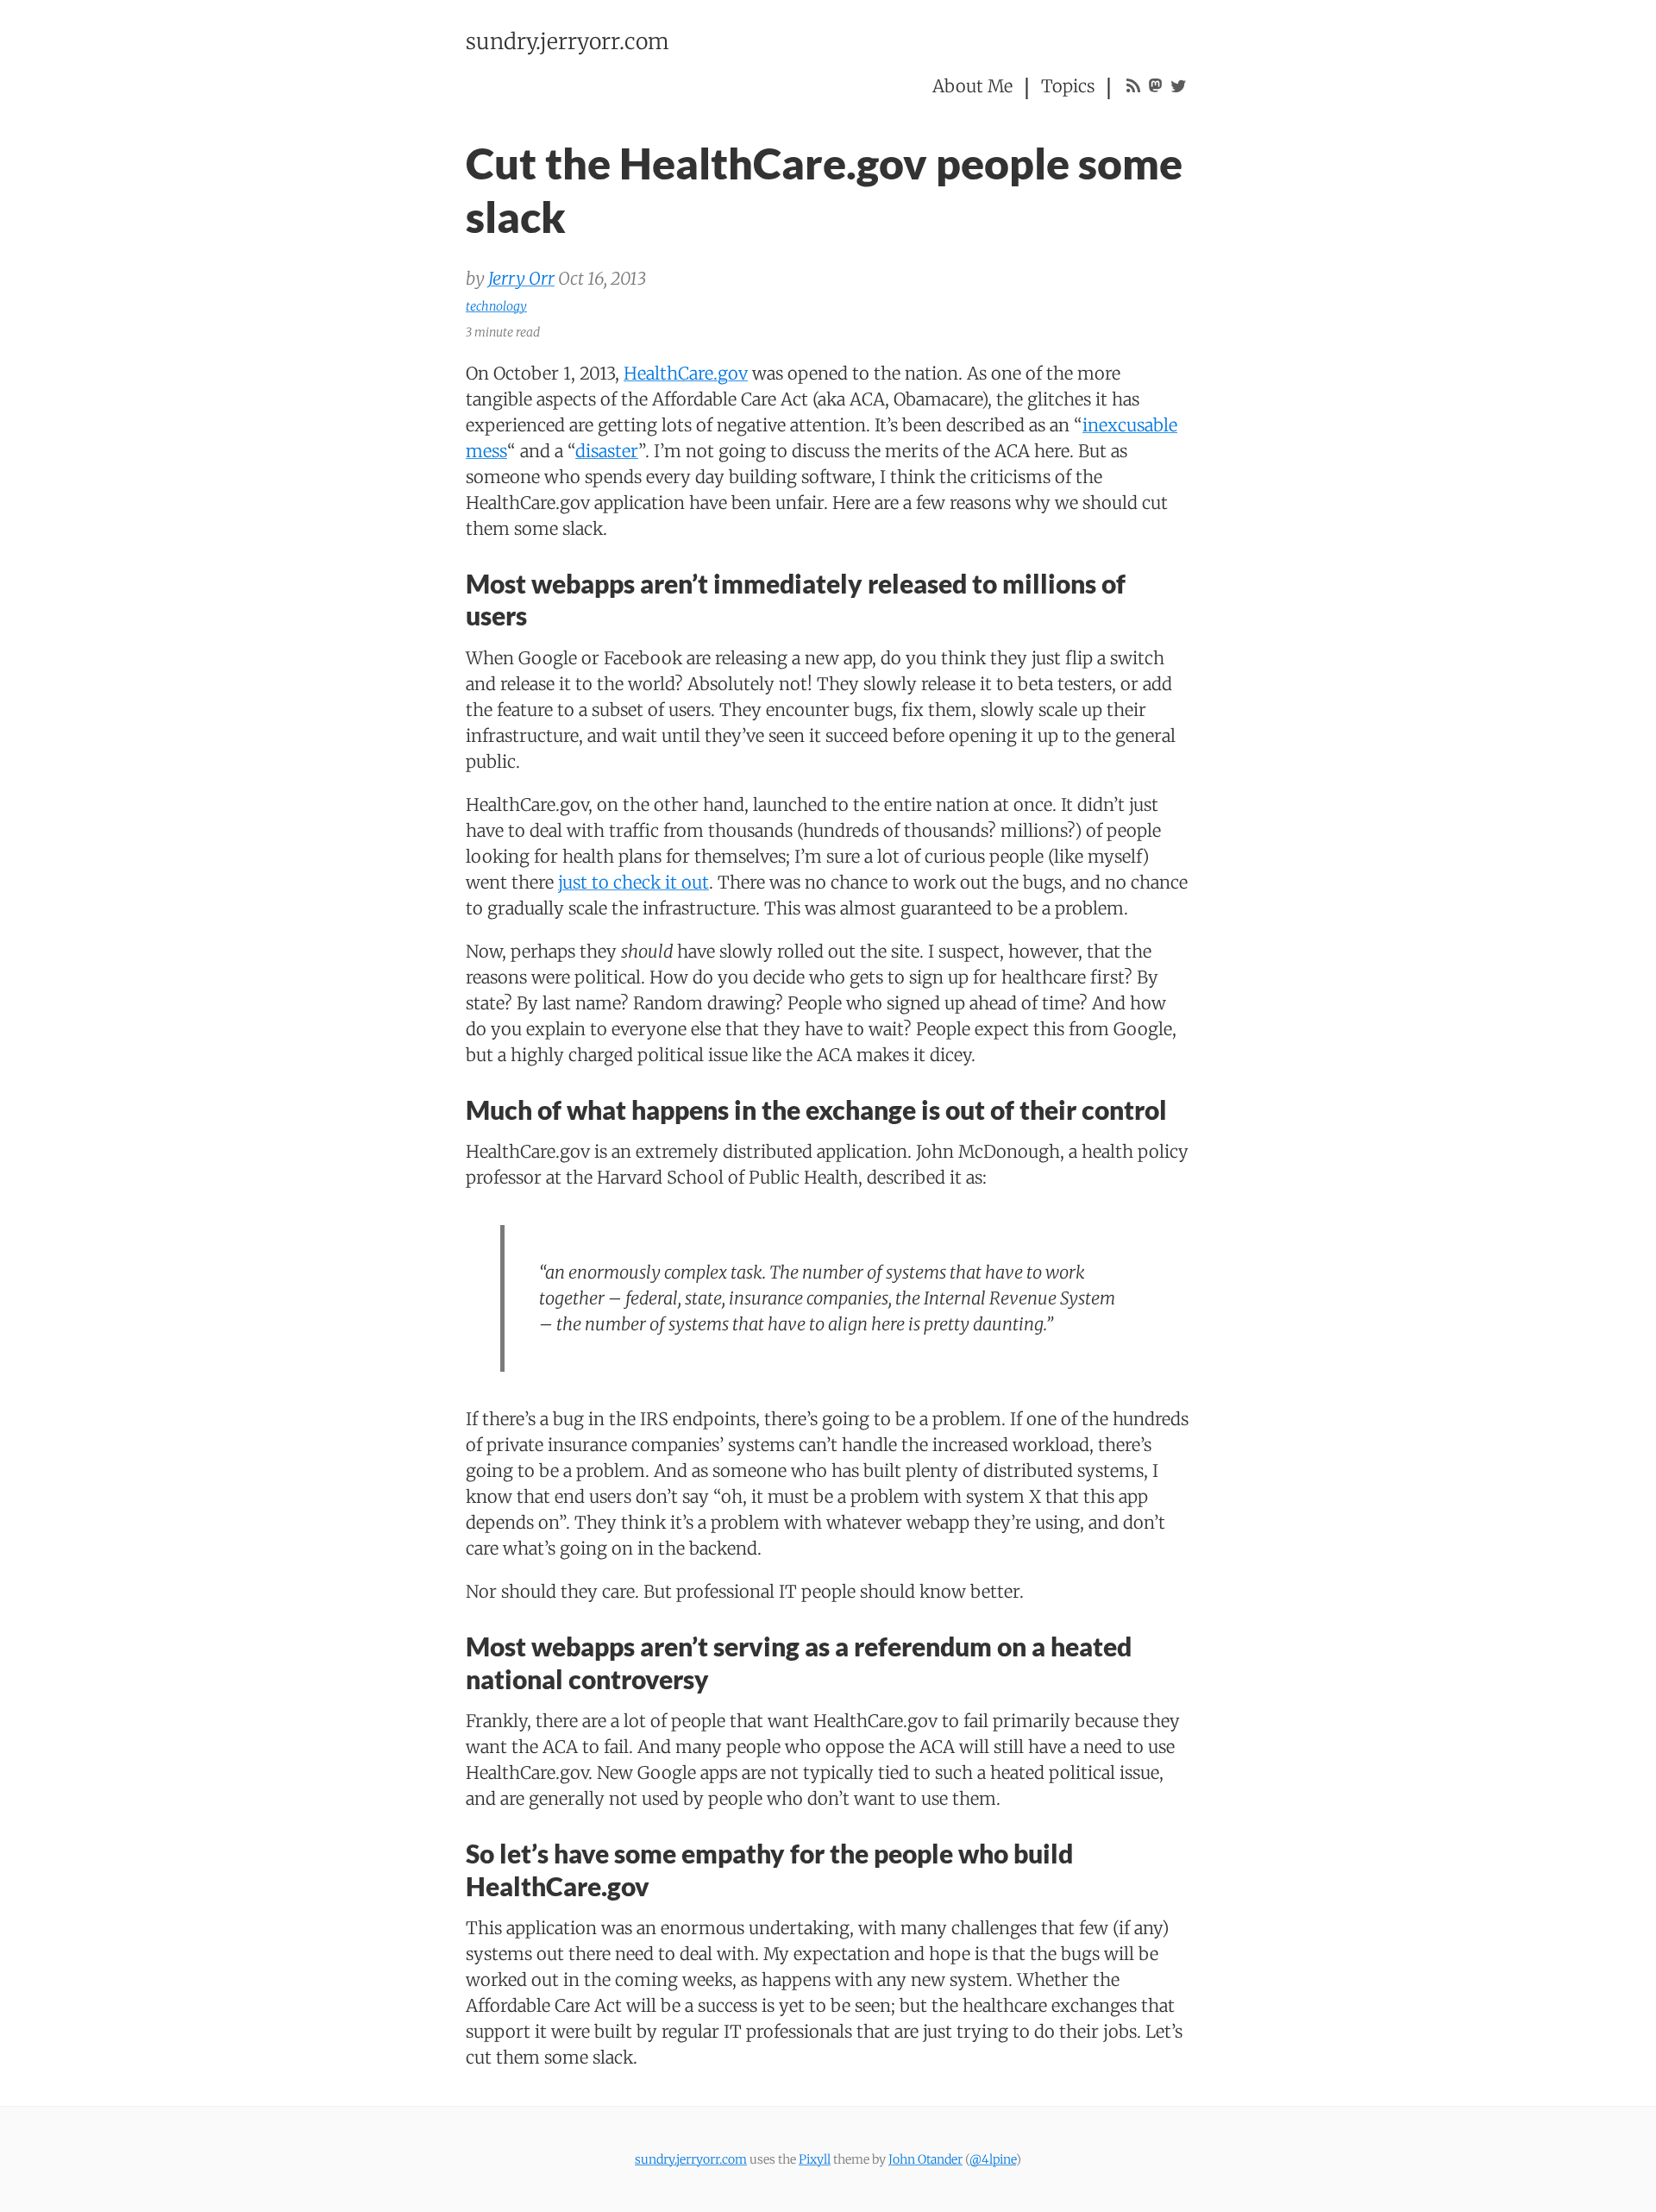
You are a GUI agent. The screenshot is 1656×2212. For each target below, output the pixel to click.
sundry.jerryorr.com (568, 41)
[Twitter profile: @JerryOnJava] (1179, 86)
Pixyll (815, 2159)
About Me (972, 86)
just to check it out (634, 882)
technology (496, 306)
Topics (1068, 86)
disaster (607, 451)
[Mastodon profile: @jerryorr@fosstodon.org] (1155, 86)
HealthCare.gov (686, 373)
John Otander (925, 2159)
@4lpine (993, 2159)
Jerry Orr (521, 278)
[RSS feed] (1133, 86)
